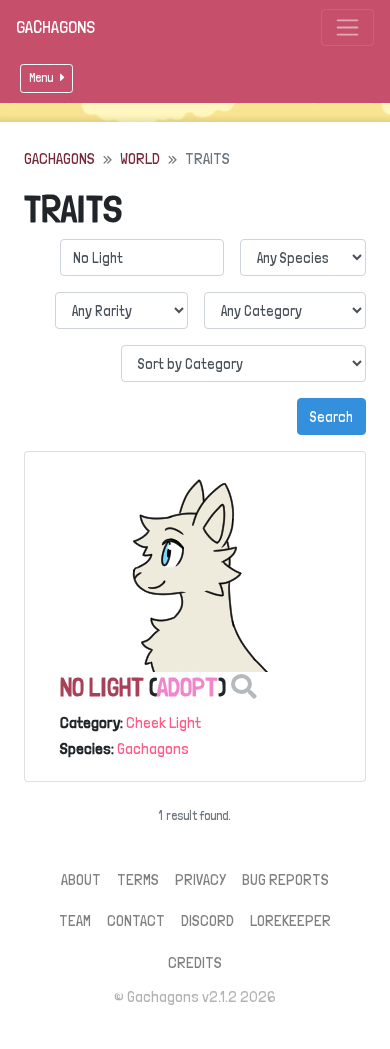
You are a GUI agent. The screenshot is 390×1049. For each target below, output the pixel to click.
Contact (136, 920)
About (81, 879)
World (140, 158)
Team (75, 920)
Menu (42, 77)
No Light (102, 687)
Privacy (200, 879)
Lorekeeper (290, 920)
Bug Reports (285, 879)
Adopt (187, 687)
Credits (195, 962)
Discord (207, 920)
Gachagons (55, 26)
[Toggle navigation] (347, 27)
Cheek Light (163, 722)
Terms (138, 879)
